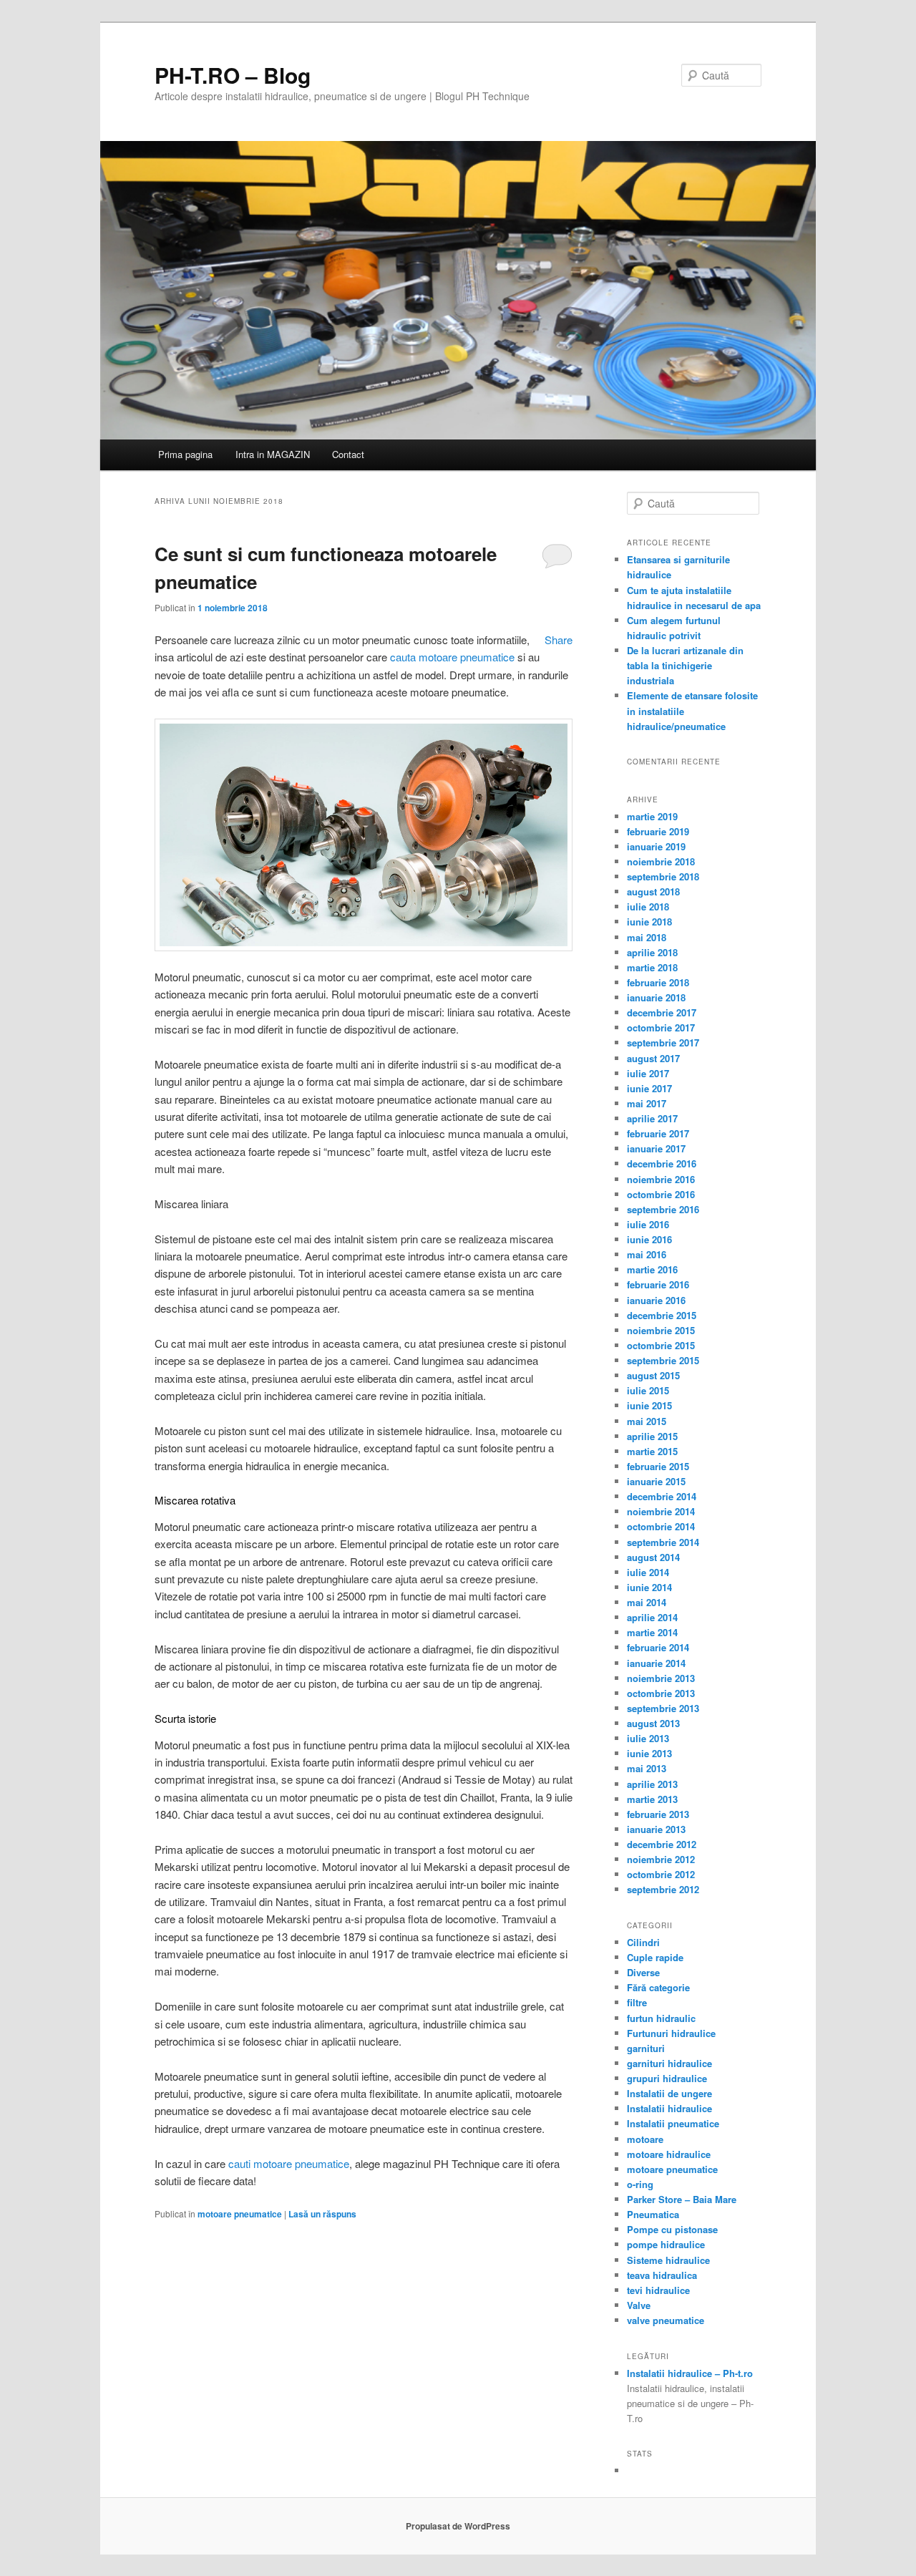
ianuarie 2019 (656, 846)
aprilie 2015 (652, 1436)
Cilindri (643, 1942)
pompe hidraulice (666, 2244)
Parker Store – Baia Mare (682, 2199)
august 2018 (653, 891)
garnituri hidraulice (669, 2063)
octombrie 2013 (661, 1693)
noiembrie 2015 (661, 1330)
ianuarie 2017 (656, 1148)
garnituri (646, 2048)
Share (559, 640)
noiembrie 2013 (661, 1678)
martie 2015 (652, 1451)
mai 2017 (647, 1103)
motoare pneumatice (240, 2214)
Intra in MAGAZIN (273, 454)
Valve (639, 2305)
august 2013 (653, 1723)
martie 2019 (652, 816)
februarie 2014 (658, 1647)
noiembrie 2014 (661, 1511)
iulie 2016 (648, 1224)
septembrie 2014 (663, 1542)
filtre (637, 2002)
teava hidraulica (662, 2275)
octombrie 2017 (661, 1027)
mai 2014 (647, 1602)
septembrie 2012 (663, 1889)
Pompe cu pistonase (672, 2229)
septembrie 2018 (663, 876)
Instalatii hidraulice (669, 2108)
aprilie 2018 (652, 952)
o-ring (640, 2184)
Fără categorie (658, 1987)
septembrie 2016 (663, 1209)
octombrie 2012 (661, 1874)
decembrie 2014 (662, 1496)
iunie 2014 (649, 1587)
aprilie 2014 (652, 1617)
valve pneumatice (666, 2320)
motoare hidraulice (669, 2154)
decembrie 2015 (662, 1315)
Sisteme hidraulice (668, 2260)
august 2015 (653, 1375)
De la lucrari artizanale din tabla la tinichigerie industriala (685, 665)
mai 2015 (647, 1421)
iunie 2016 (649, 1239)
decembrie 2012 (662, 1844)
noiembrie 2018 (661, 861)
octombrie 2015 (661, 1345)
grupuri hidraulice (667, 2078)
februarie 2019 (658, 831)
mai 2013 (647, 1768)
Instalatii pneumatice (673, 2123)
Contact (348, 454)
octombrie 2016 (661, 1194)
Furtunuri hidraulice (671, 2033)
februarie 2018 (658, 982)
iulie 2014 (648, 1572)
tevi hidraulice (658, 2290)
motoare (645, 2139)
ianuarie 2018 (656, 997)
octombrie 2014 (661, 1526)
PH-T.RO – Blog (233, 75)
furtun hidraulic (661, 2018)
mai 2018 (647, 937)
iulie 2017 (648, 1073)
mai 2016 (647, 1254)
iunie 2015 (649, 1405)
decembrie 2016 (662, 1163)
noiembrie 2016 (661, 1179)
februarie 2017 (658, 1133)
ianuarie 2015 (656, 1481)
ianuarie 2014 (656, 1663)
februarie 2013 (658, 1814)
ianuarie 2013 (656, 1829)
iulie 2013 (648, 1738)
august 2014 (653, 1557)
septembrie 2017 (663, 1042)
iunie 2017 (649, 1088)
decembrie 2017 (662, 1012)
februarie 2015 (658, 1466)
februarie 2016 (658, 1284)
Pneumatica (653, 2214)
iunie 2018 (649, 922)
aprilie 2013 (652, 1784)
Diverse (643, 1972)
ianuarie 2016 (656, 1300)
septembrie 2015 (663, 1360)
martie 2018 (652, 967)
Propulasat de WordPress (458, 2526)
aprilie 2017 (652, 1118)
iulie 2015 (648, 1390)
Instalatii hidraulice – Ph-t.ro (690, 2373)
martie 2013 (652, 1799)
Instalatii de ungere (669, 2093)
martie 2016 (652, 1269)
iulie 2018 (648, 907)
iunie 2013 (649, 1753)
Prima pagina (185, 454)
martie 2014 (652, 1632)
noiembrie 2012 (661, 1859)
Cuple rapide (655, 1957)
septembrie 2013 (663, 1708)
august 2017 (653, 1058)
